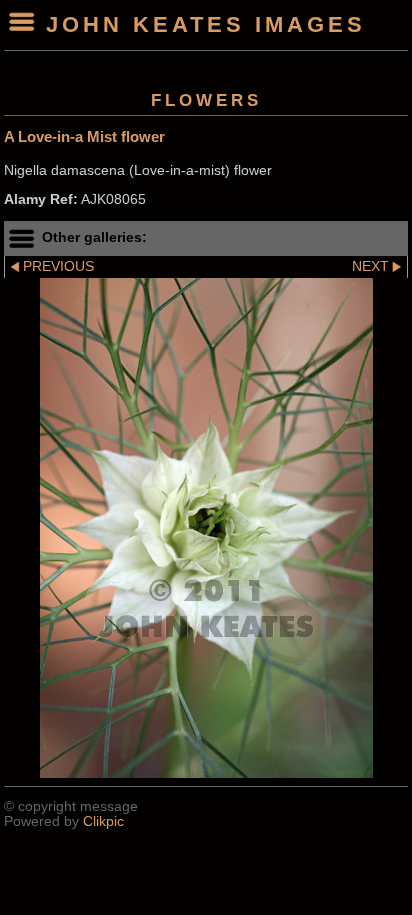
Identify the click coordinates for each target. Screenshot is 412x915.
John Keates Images (206, 24)
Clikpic (103, 821)
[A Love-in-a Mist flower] (206, 528)
